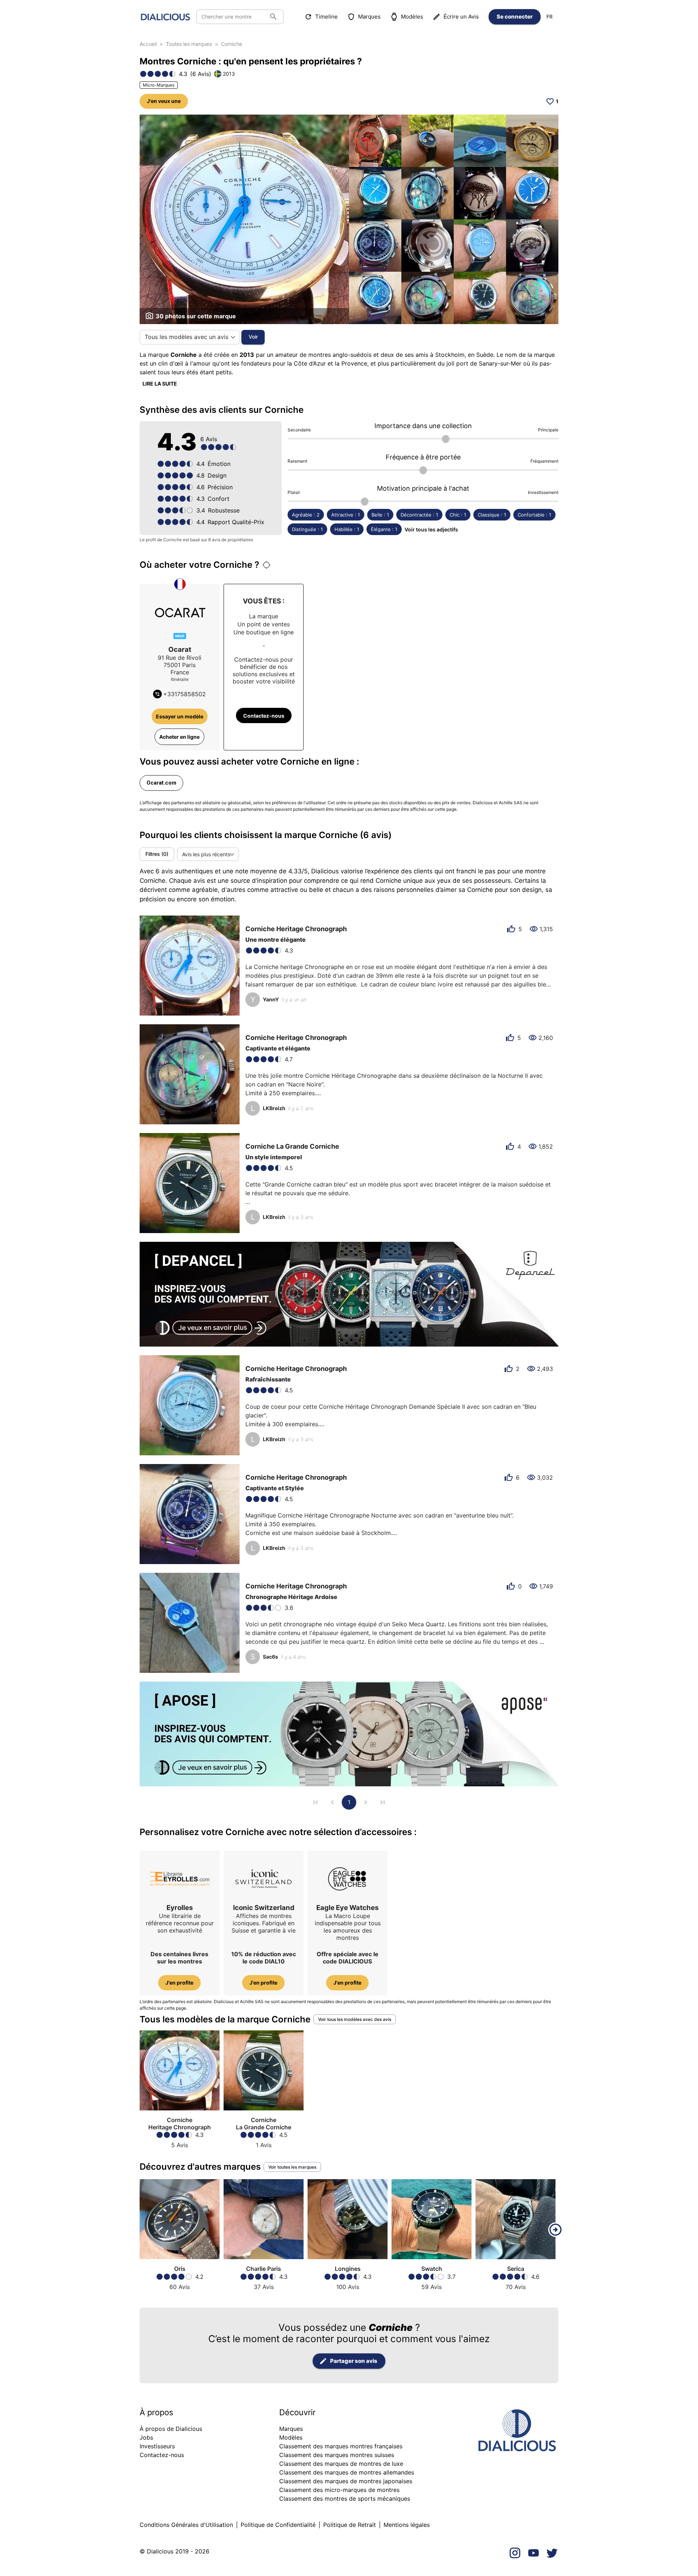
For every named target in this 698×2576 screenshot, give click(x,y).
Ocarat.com (161, 783)
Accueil (148, 44)
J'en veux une (164, 101)
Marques (369, 17)
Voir (253, 337)
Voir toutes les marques (292, 2167)
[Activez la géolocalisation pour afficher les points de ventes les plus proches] (266, 565)
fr (549, 17)
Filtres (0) (157, 854)
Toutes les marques (189, 44)
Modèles (412, 17)
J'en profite (179, 1983)
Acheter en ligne (179, 737)
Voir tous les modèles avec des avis (355, 2019)
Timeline (326, 17)
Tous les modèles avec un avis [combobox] (186, 337)
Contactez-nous (264, 716)
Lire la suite (160, 384)
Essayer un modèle (180, 716)
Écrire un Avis (461, 17)
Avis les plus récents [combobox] (206, 854)
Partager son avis (354, 2361)
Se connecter (515, 17)
